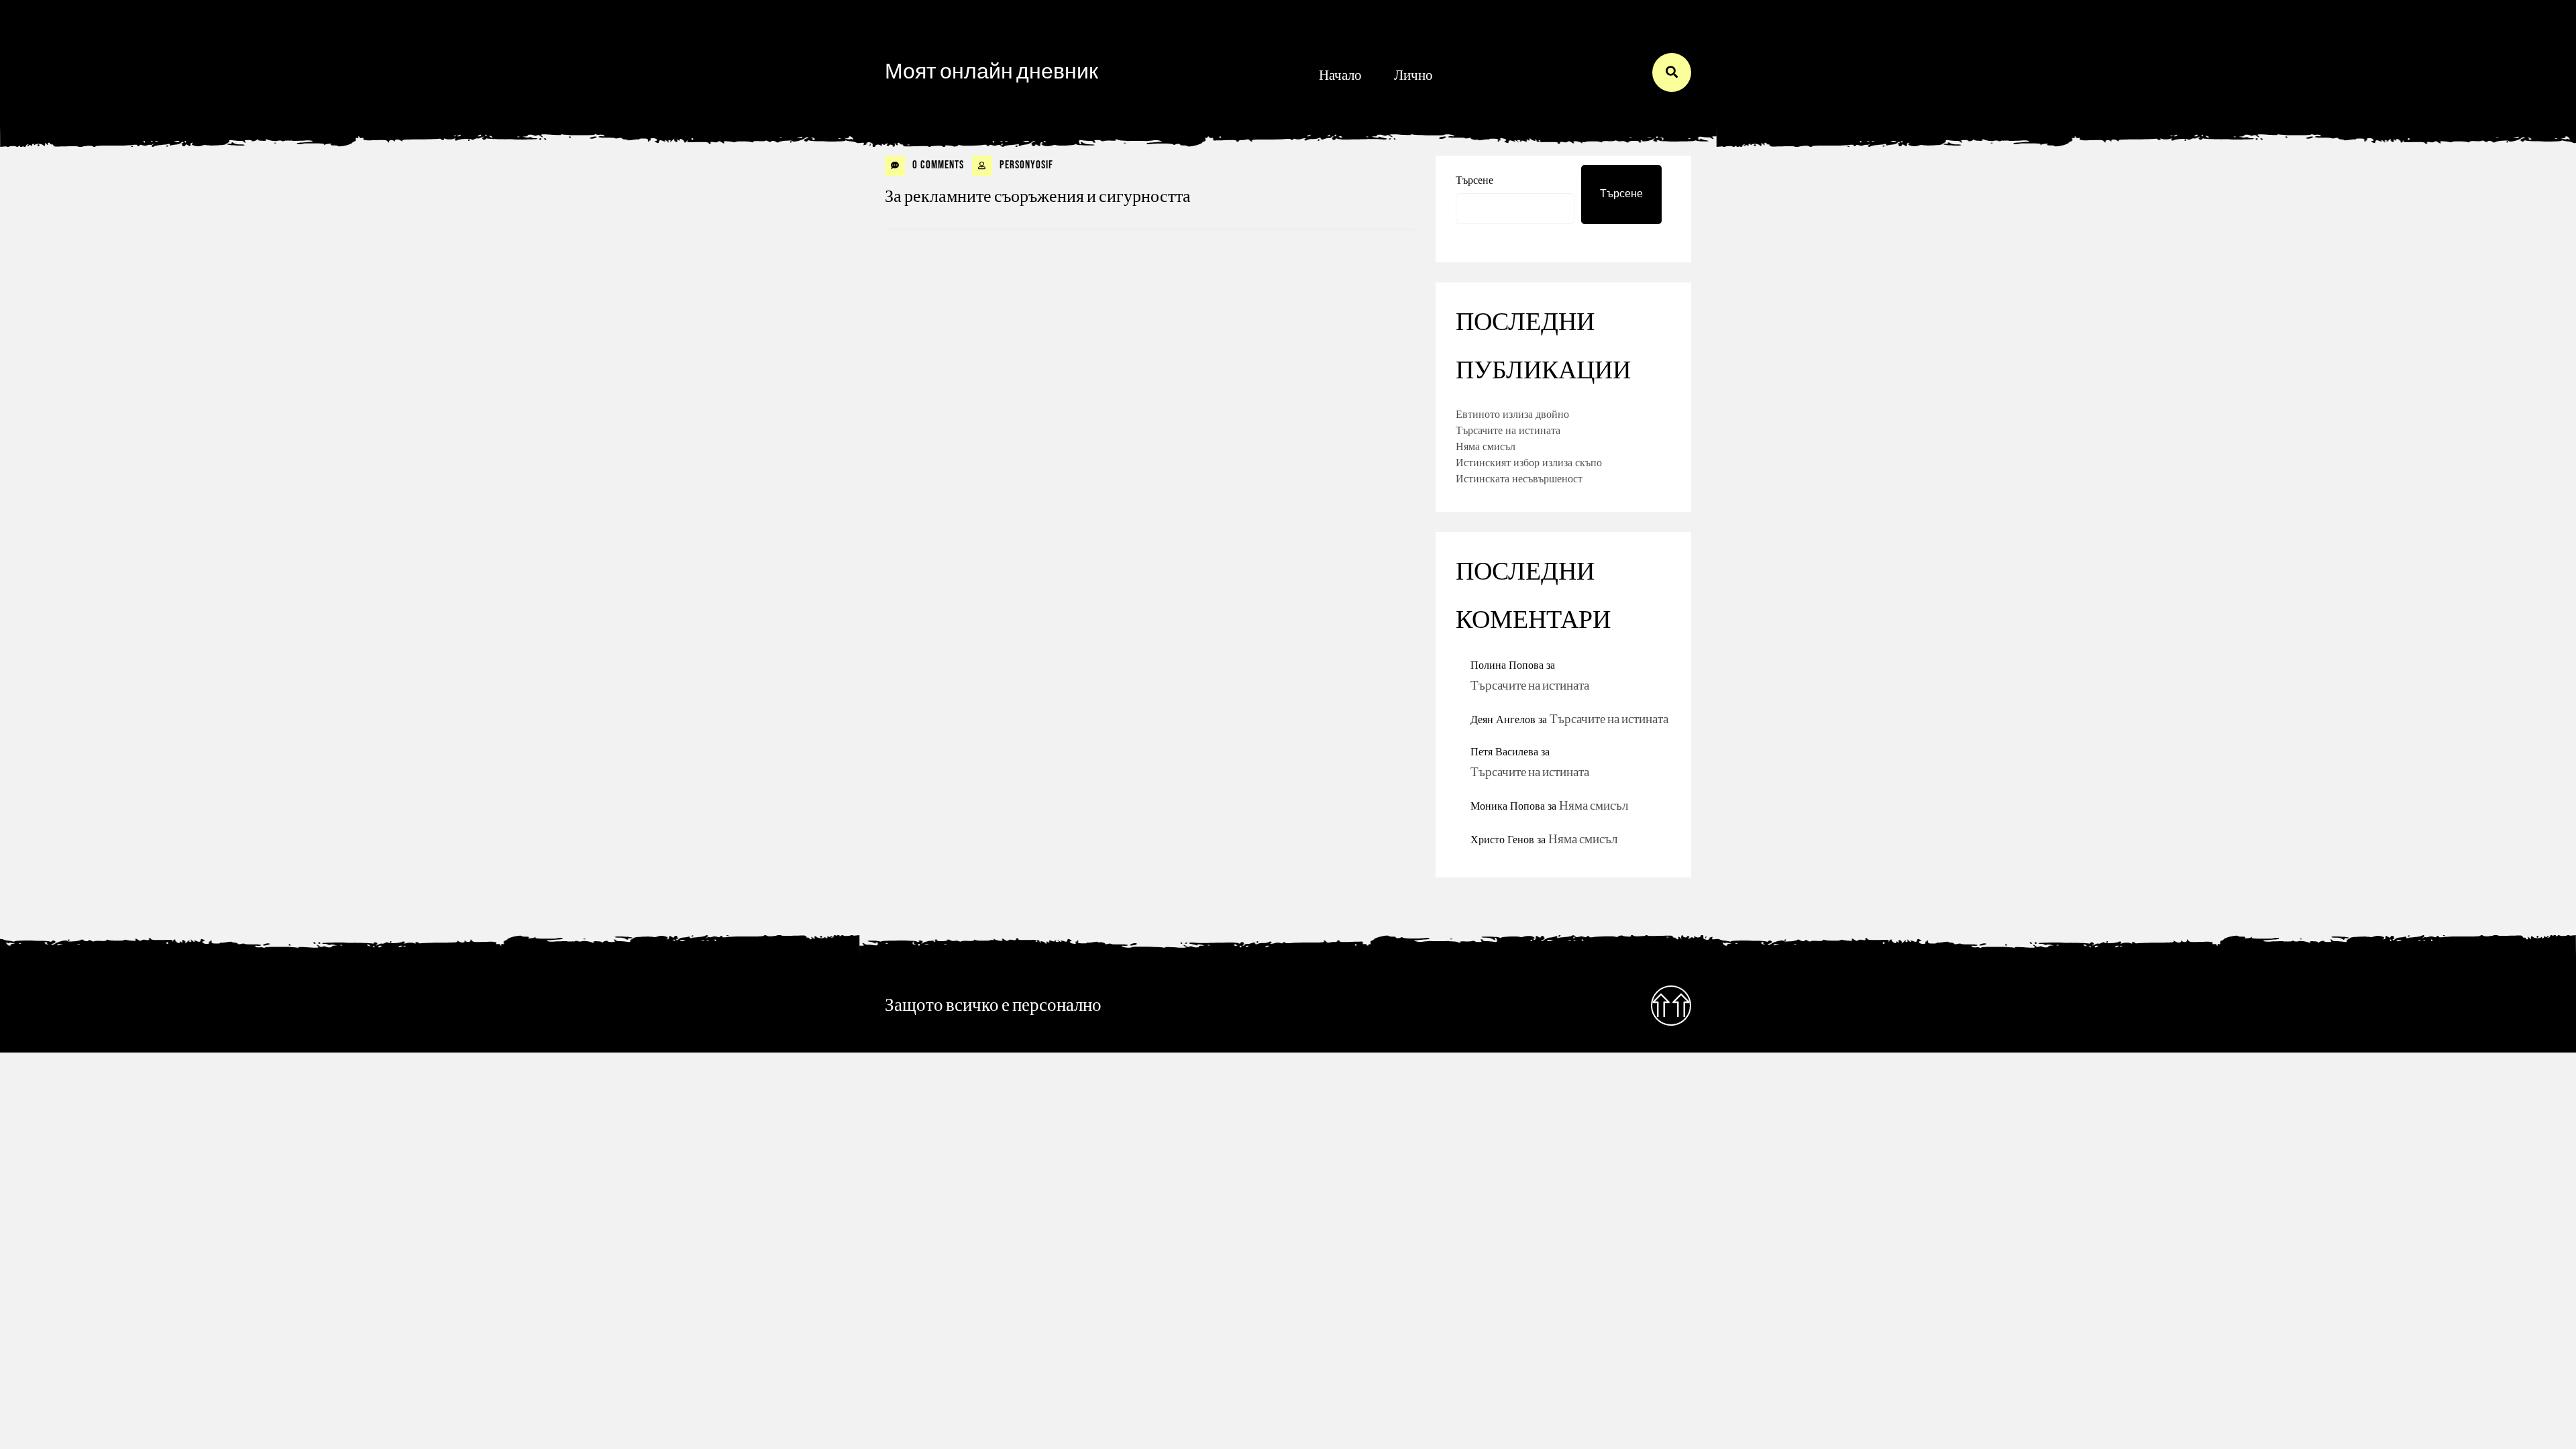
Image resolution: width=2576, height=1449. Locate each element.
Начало (1340, 75)
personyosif (1025, 165)
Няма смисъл (1486, 446)
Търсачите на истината (1508, 430)
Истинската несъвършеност (1519, 478)
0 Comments (937, 165)
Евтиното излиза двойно (1512, 414)
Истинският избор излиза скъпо (1529, 462)
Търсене (1474, 180)
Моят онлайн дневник (991, 72)
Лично (1413, 75)
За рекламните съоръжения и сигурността (1038, 197)
